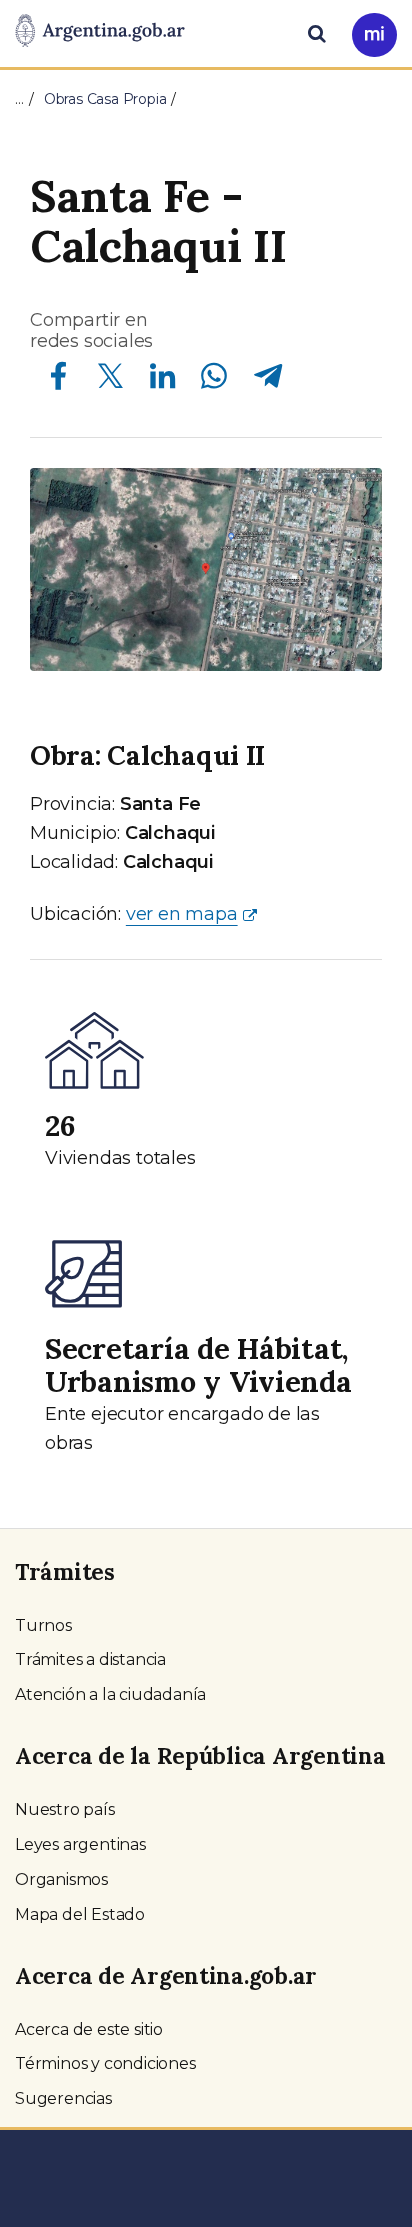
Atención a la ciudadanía (110, 1694)
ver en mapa (182, 914)
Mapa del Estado (80, 1914)
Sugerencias (63, 2098)
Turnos (43, 1625)
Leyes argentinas (80, 1844)
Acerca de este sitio (89, 2029)
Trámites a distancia (90, 1659)
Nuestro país (65, 1809)
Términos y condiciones (105, 2063)
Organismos (61, 1879)
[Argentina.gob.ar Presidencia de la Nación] (100, 32)
